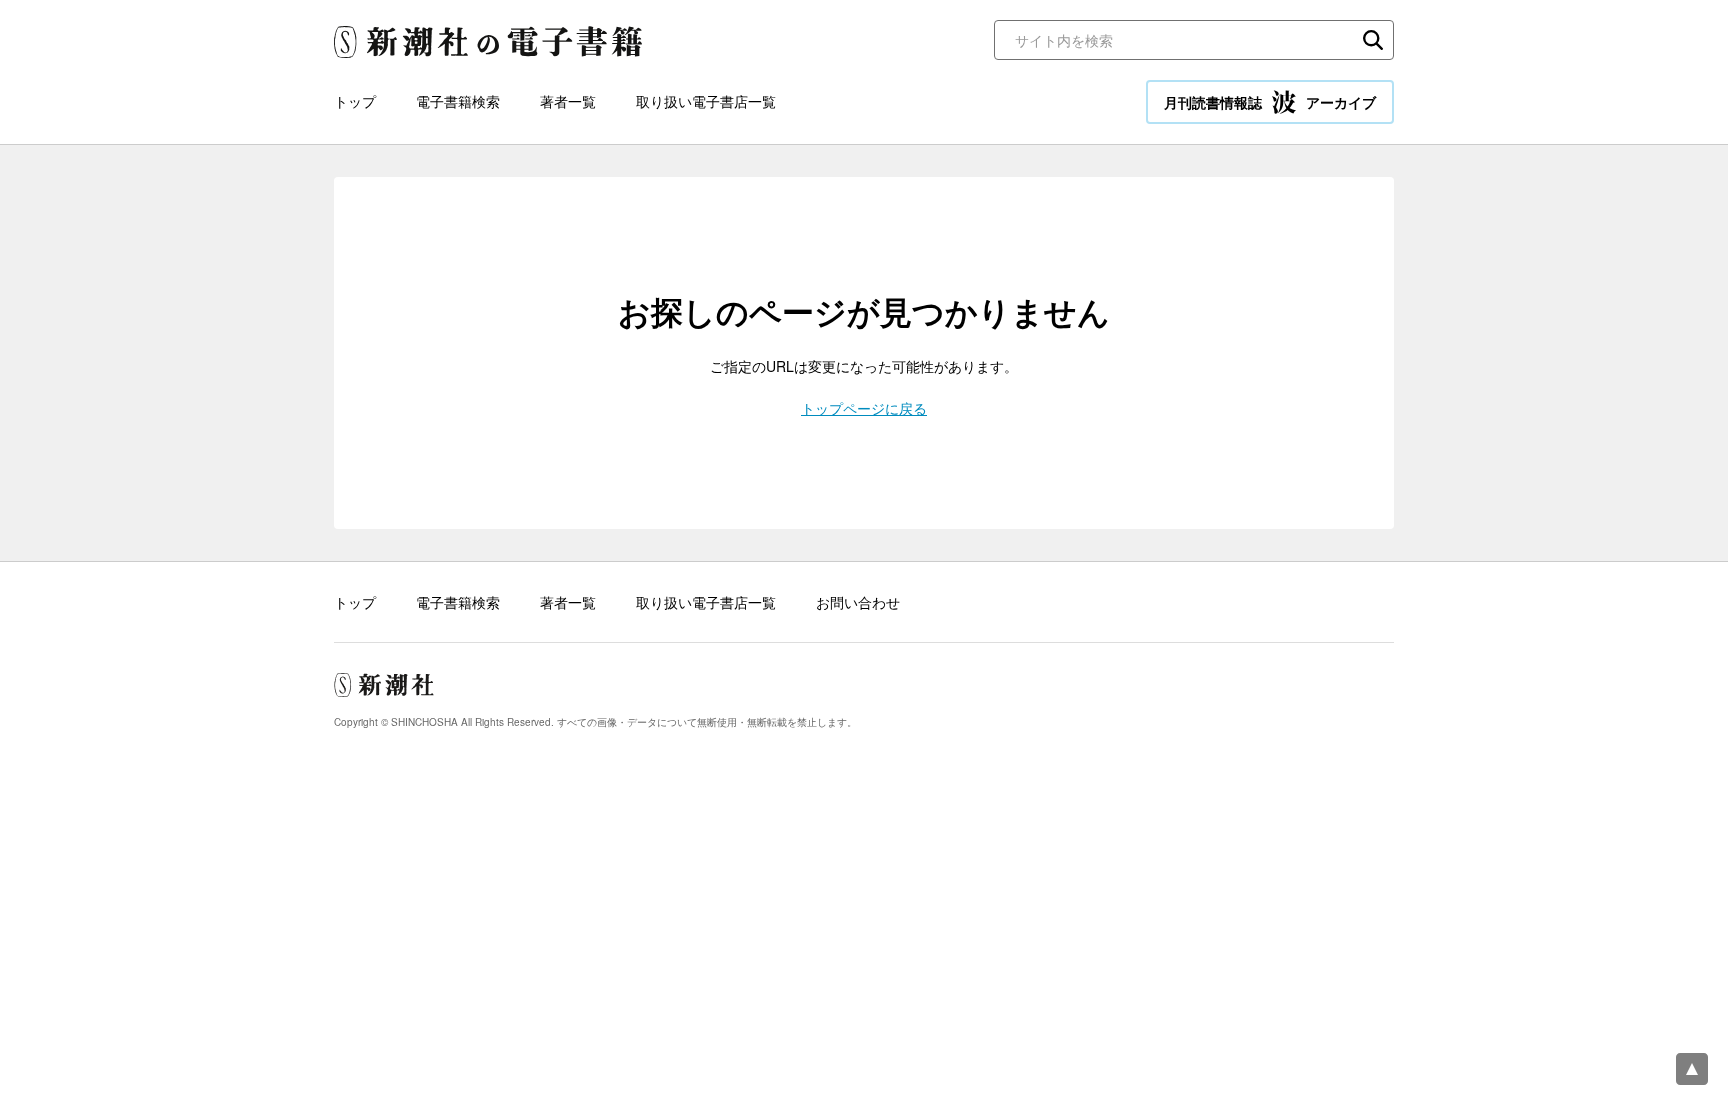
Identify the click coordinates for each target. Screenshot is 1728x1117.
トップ (355, 101)
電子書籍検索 (458, 101)
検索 (1373, 40)
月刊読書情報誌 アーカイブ (1270, 102)
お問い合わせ (858, 602)
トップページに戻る (864, 408)
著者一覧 (568, 101)
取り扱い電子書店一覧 (706, 101)
